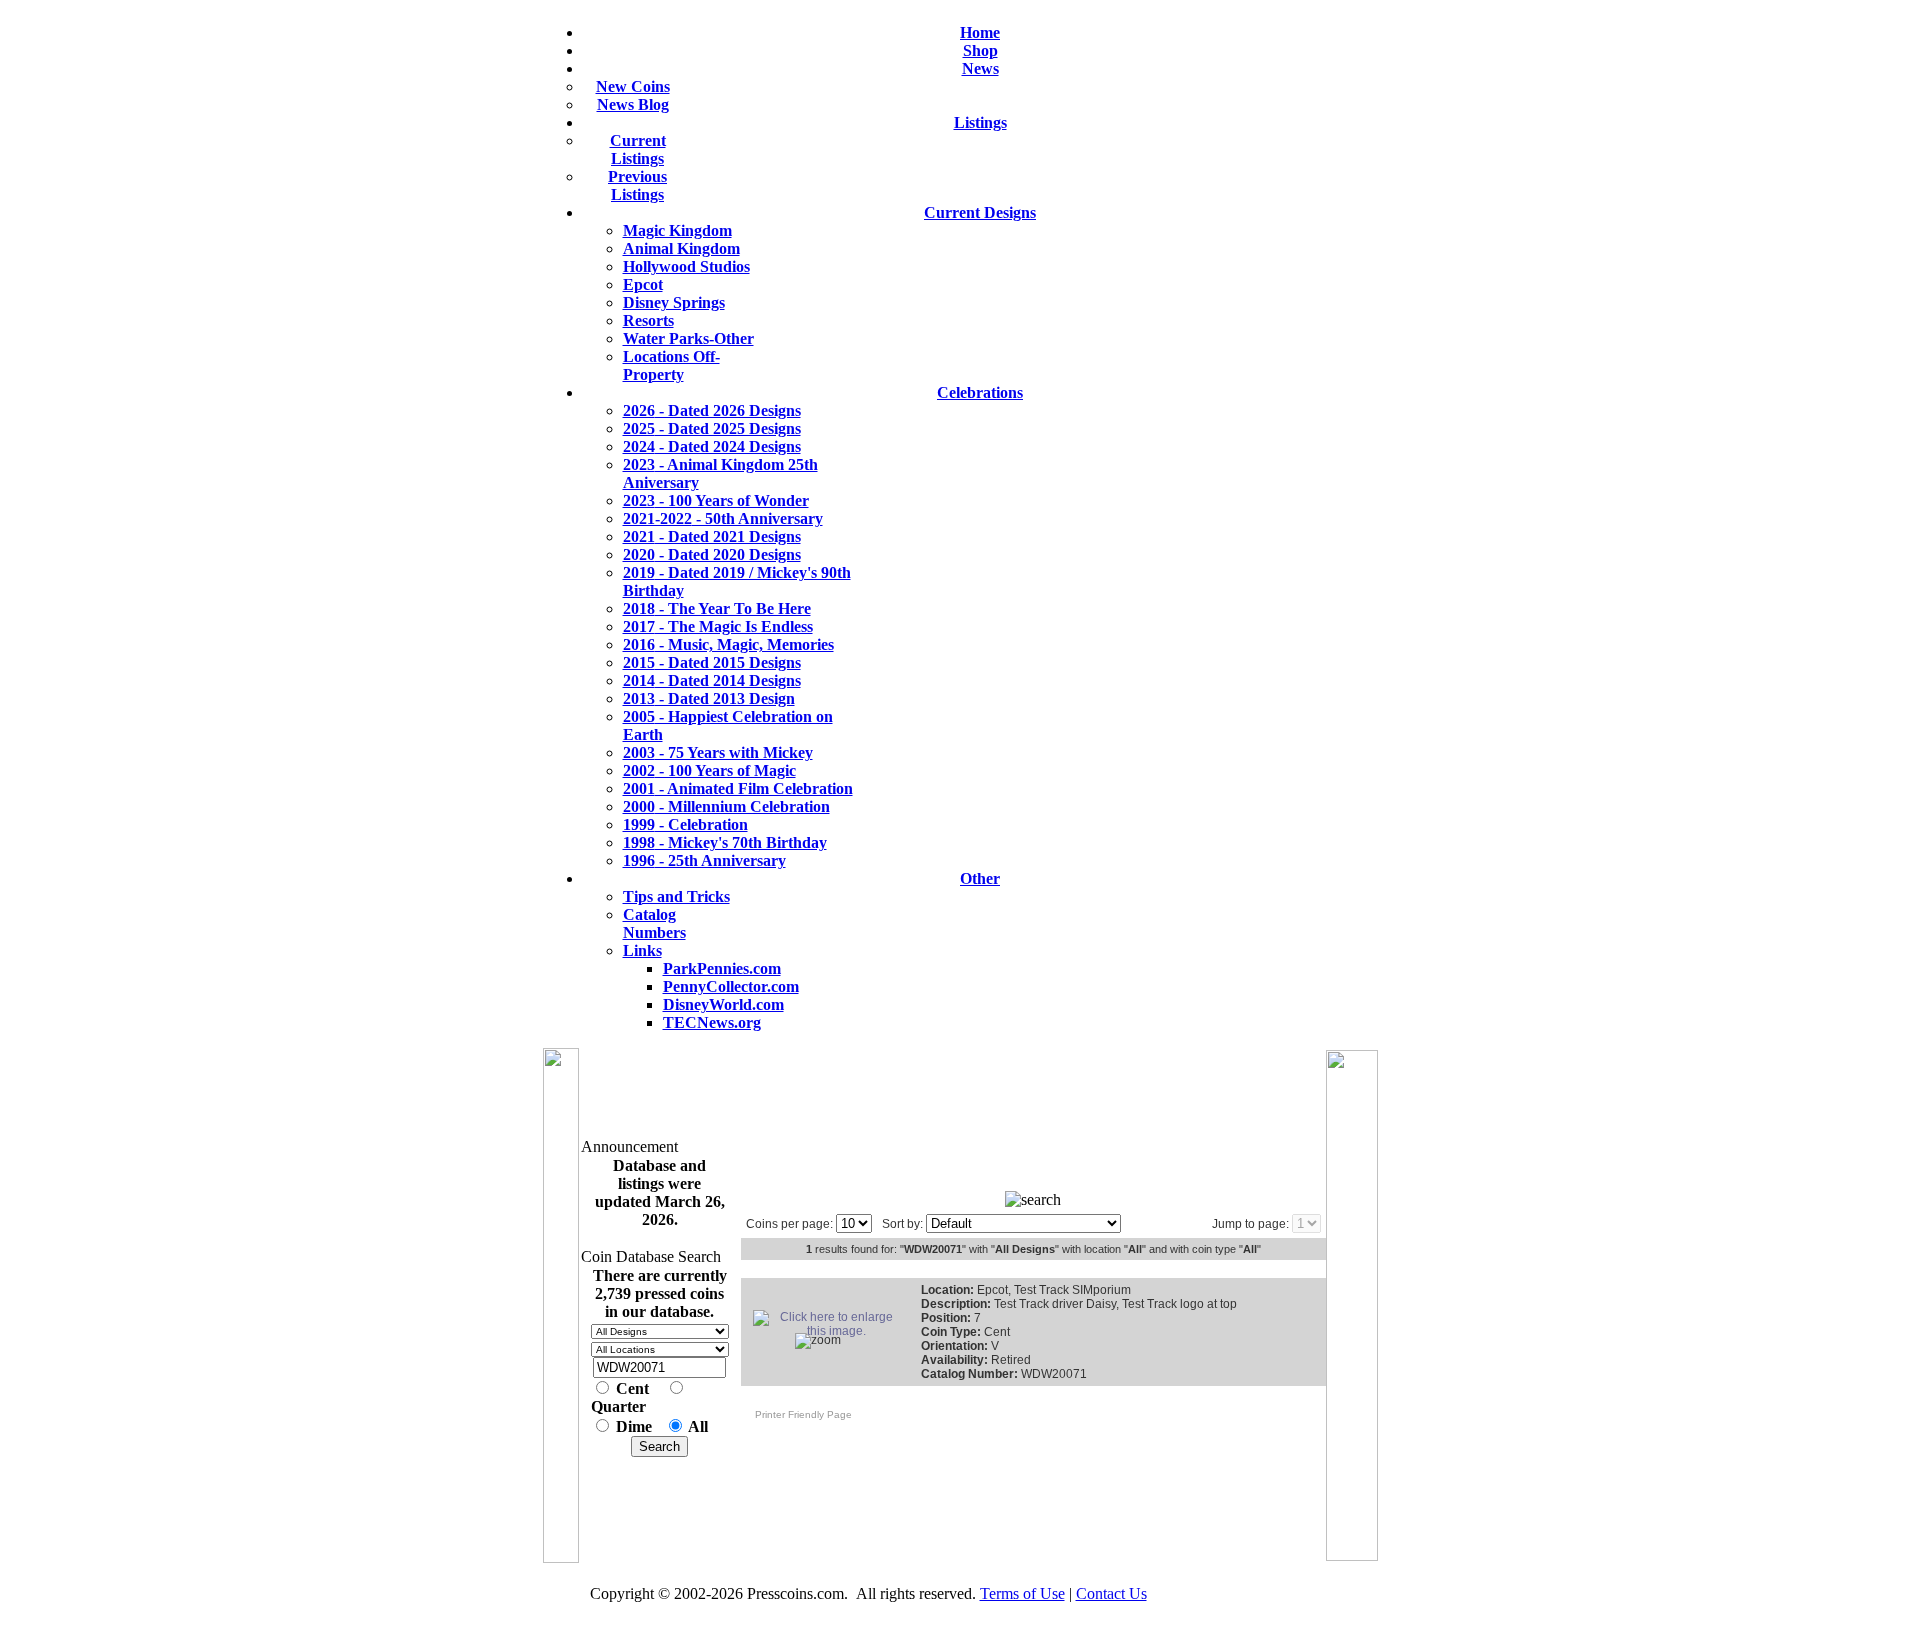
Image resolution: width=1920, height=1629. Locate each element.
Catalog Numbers (654, 923)
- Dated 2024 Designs (712, 446)
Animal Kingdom (681, 248)
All (698, 1426)
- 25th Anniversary (704, 860)
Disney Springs (674, 302)
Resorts (648, 320)
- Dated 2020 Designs (712, 554)
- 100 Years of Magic (709, 770)
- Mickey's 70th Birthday (725, 842)
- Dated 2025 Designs (712, 428)
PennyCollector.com (731, 986)
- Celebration (685, 824)
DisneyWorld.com (723, 1004)
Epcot (643, 284)
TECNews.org (712, 1022)
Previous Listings (637, 185)
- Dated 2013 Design (709, 698)
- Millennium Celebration (726, 806)
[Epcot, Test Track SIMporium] (828, 1331)
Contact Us (1111, 1593)
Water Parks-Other (688, 338)
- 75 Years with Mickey (718, 752)
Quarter (618, 1406)
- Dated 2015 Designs (712, 662)
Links (642, 950)
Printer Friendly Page (799, 1414)
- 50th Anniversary (723, 518)
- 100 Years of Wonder (716, 500)
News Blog (633, 104)
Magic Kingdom (677, 230)
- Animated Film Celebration (738, 788)
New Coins (633, 86)
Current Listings (638, 149)
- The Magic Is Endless (718, 626)
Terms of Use (1022, 1593)
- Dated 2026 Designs (712, 410)
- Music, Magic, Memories (728, 644)
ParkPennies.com (722, 968)
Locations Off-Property (671, 365)
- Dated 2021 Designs (712, 536)
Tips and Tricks (676, 896)
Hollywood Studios (686, 266)
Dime (634, 1426)
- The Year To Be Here (717, 608)
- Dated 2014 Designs (712, 680)
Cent (632, 1388)
